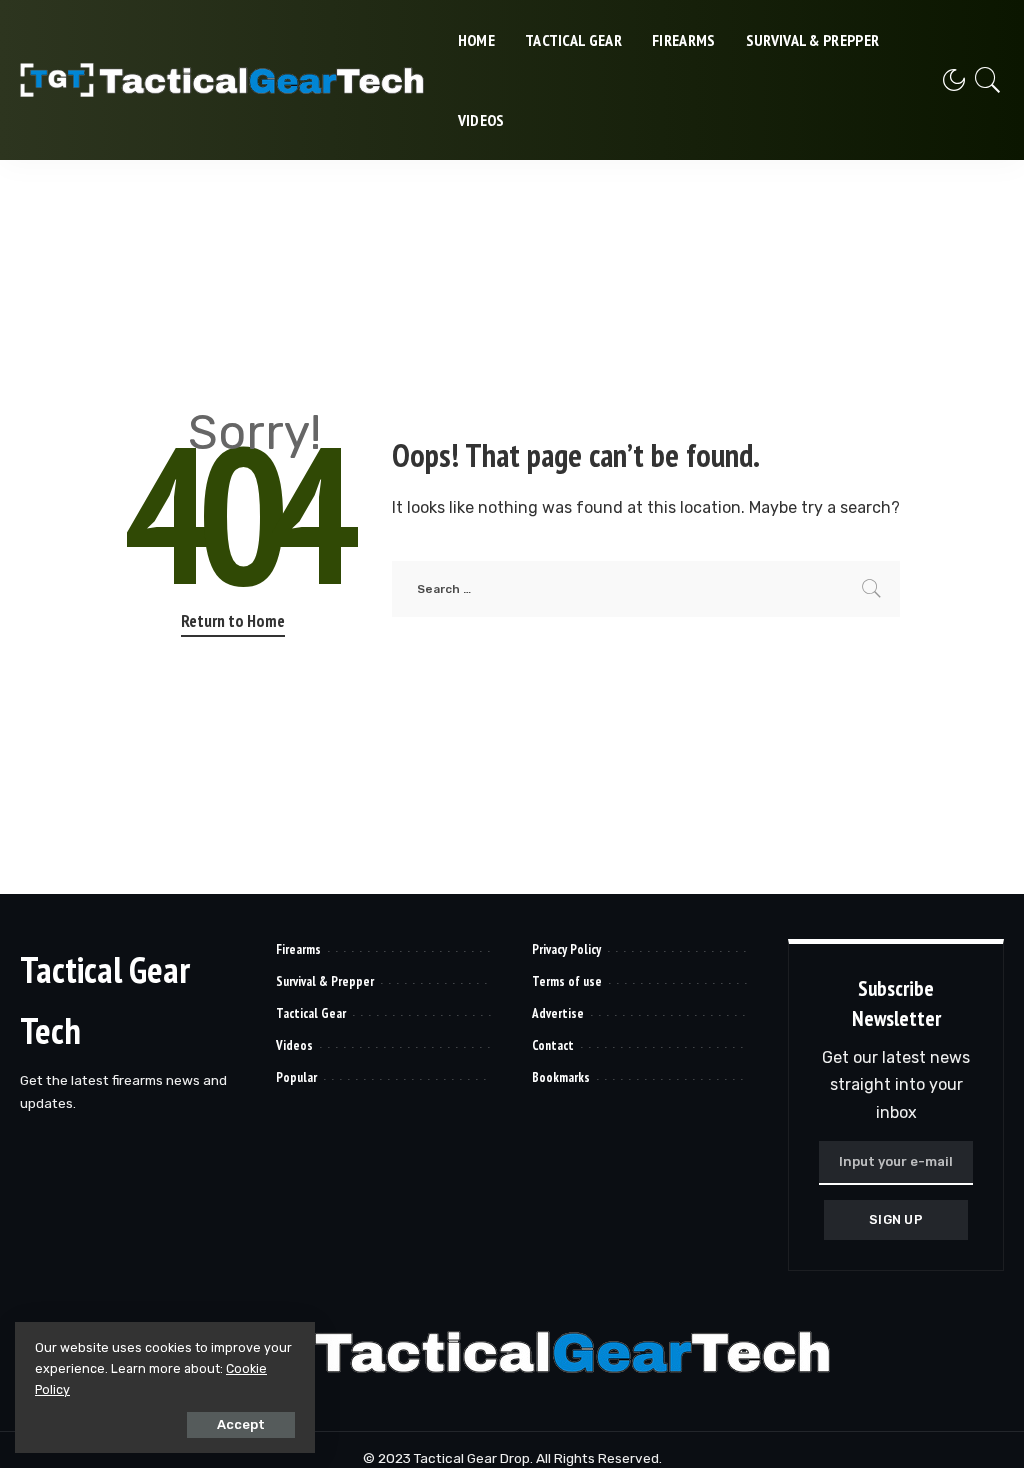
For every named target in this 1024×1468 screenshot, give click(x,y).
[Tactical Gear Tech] (224, 80)
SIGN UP (896, 1219)
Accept (241, 1424)
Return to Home (233, 621)
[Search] (988, 80)
